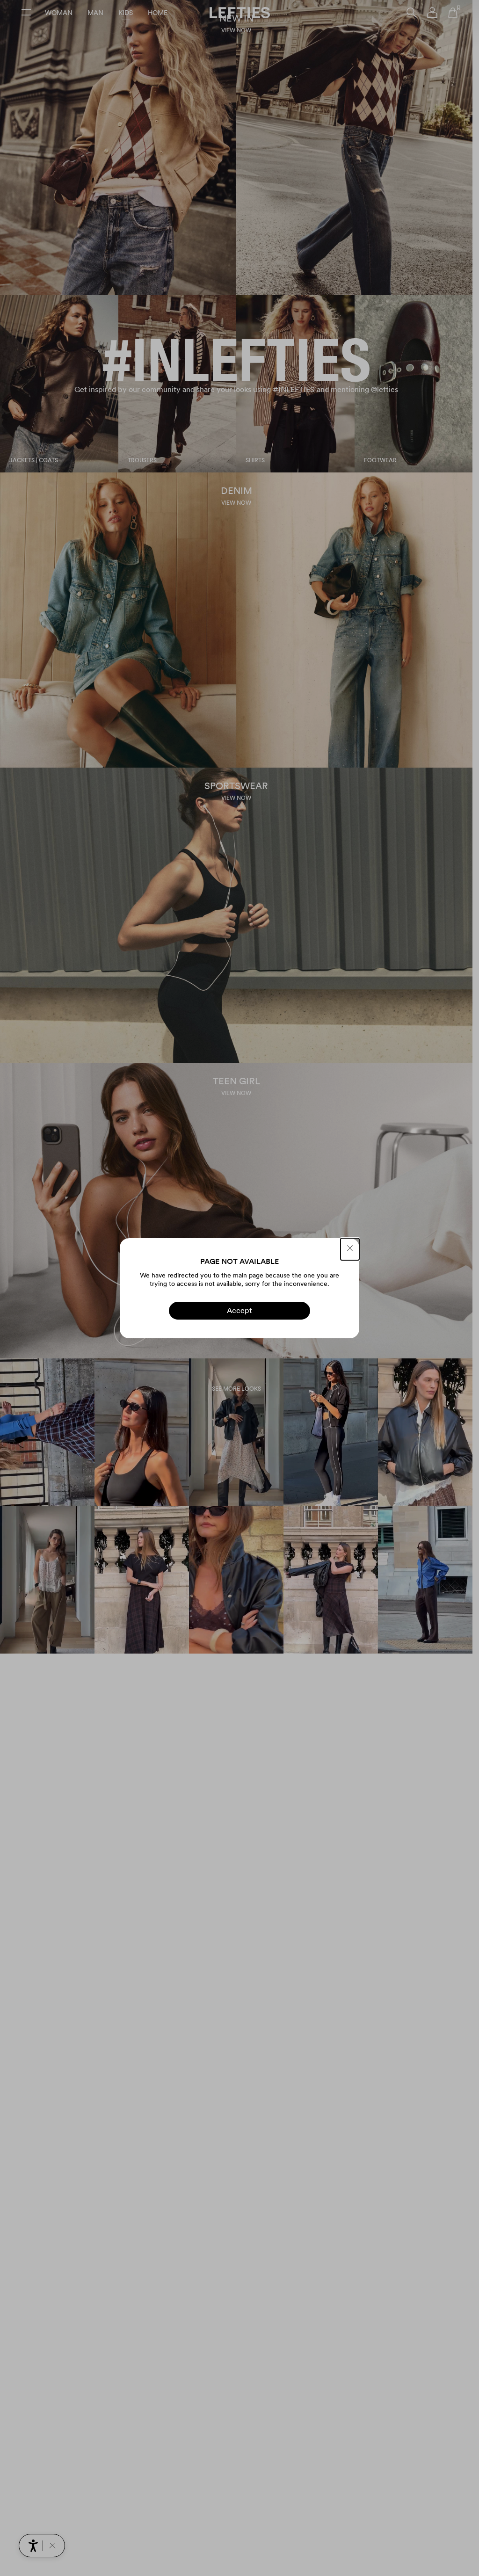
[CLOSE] (350, 1249)
